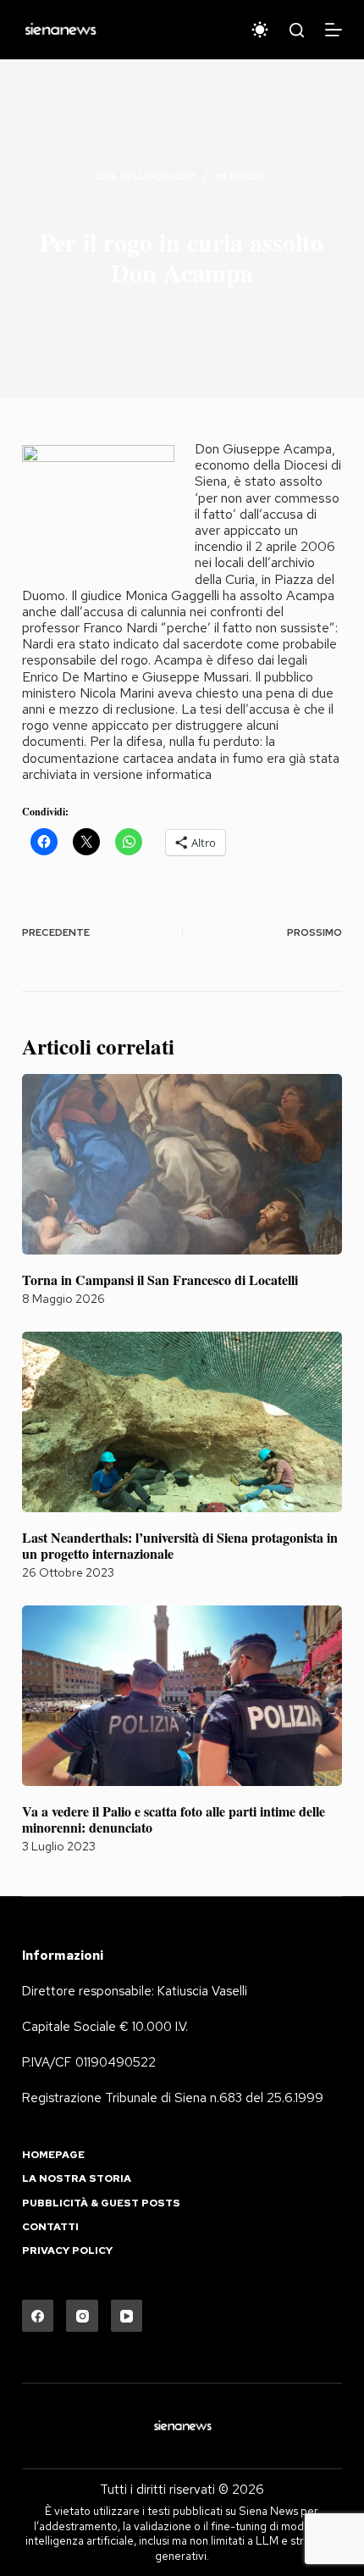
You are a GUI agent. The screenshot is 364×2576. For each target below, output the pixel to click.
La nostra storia (77, 2179)
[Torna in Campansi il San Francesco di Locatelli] (182, 1164)
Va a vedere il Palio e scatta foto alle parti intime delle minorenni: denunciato (174, 1819)
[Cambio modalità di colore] (260, 30)
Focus (248, 176)
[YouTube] (127, 2316)
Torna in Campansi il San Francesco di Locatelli (160, 1280)
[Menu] (334, 30)
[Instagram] (82, 2316)
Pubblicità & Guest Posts (101, 2203)
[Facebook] (38, 2316)
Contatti (50, 2227)
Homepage (53, 2155)
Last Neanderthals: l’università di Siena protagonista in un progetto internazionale (180, 1545)
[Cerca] (297, 30)
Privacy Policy (67, 2251)
